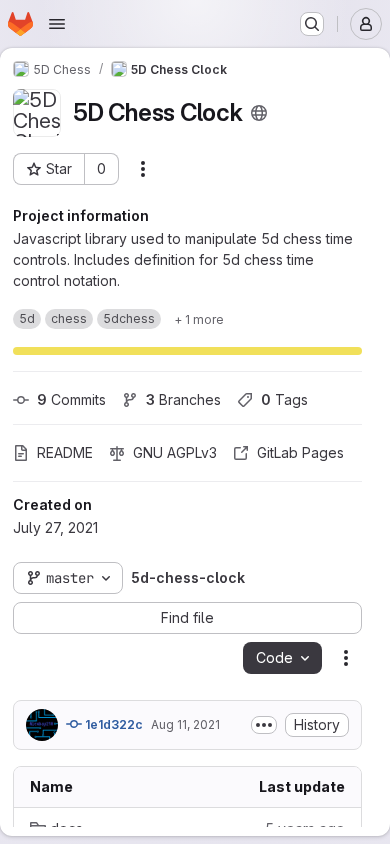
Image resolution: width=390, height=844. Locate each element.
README (65, 452)
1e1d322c (112, 724)
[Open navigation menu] (57, 24)
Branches (183, 399)
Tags (284, 399)
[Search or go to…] (312, 24)
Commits (71, 399)
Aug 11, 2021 (185, 724)
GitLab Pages (300, 452)
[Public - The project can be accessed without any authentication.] (259, 113)
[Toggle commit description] (264, 725)
